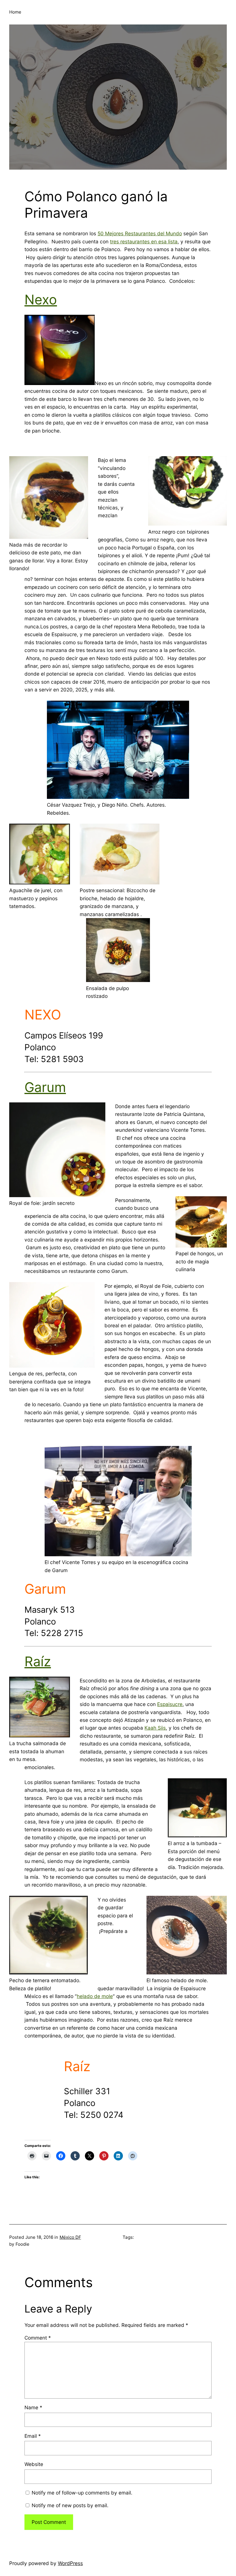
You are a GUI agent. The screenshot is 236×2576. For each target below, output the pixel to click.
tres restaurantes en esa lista (144, 241)
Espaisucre (170, 1704)
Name (33, 2407)
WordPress (70, 2563)
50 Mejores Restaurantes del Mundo (140, 233)
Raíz (38, 1661)
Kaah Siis (155, 1728)
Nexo (41, 300)
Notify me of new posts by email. (70, 2505)
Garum (45, 1087)
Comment (38, 2338)
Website (34, 2464)
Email (33, 2436)
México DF (70, 2237)
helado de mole (95, 1996)
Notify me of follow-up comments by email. (82, 2493)
